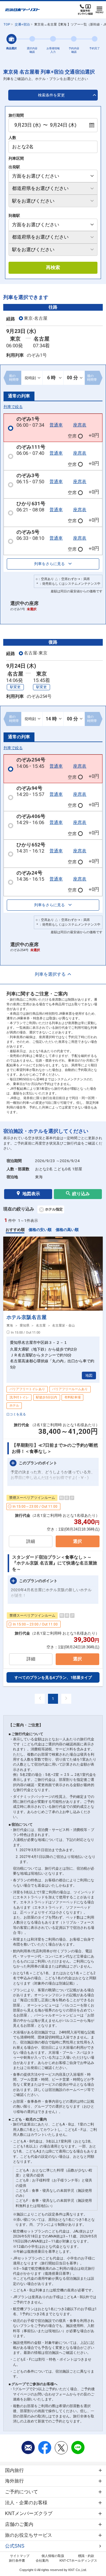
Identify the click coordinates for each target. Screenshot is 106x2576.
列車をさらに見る (49, 564)
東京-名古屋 (36, 318)
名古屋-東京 (36, 653)
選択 (77, 1541)
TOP (7, 24)
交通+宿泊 (22, 24)
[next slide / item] (96, 1274)
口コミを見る (16, 1414)
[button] (46, 1308)
